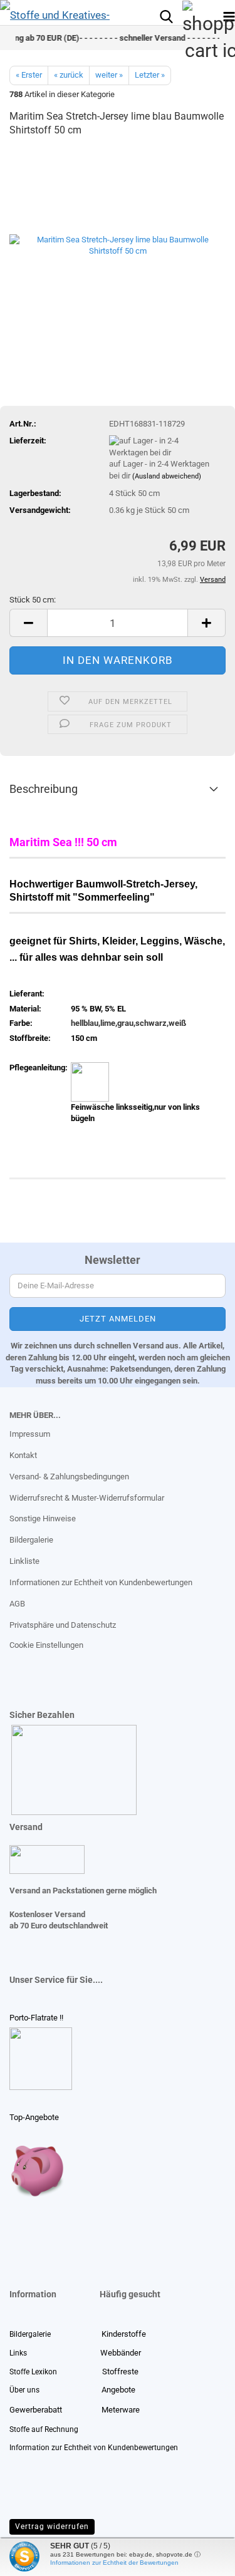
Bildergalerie (31, 1540)
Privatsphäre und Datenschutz (63, 1625)
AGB (17, 1604)
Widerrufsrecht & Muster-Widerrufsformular (87, 1498)
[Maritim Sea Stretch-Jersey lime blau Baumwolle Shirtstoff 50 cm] (118, 243)
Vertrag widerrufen (52, 2527)
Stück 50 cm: (33, 600)
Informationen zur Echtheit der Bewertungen (114, 2563)
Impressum (30, 1434)
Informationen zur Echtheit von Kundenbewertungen (101, 1582)
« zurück (69, 75)
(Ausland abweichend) (167, 476)
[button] (28, 623)
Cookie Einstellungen (46, 1645)
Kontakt (23, 1455)
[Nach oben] (34, 2557)
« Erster (29, 75)
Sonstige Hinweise (43, 1518)
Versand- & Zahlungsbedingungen (69, 1477)
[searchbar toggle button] (166, 16)
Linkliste (24, 1561)
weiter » (109, 75)
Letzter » (150, 75)
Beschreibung (44, 789)
